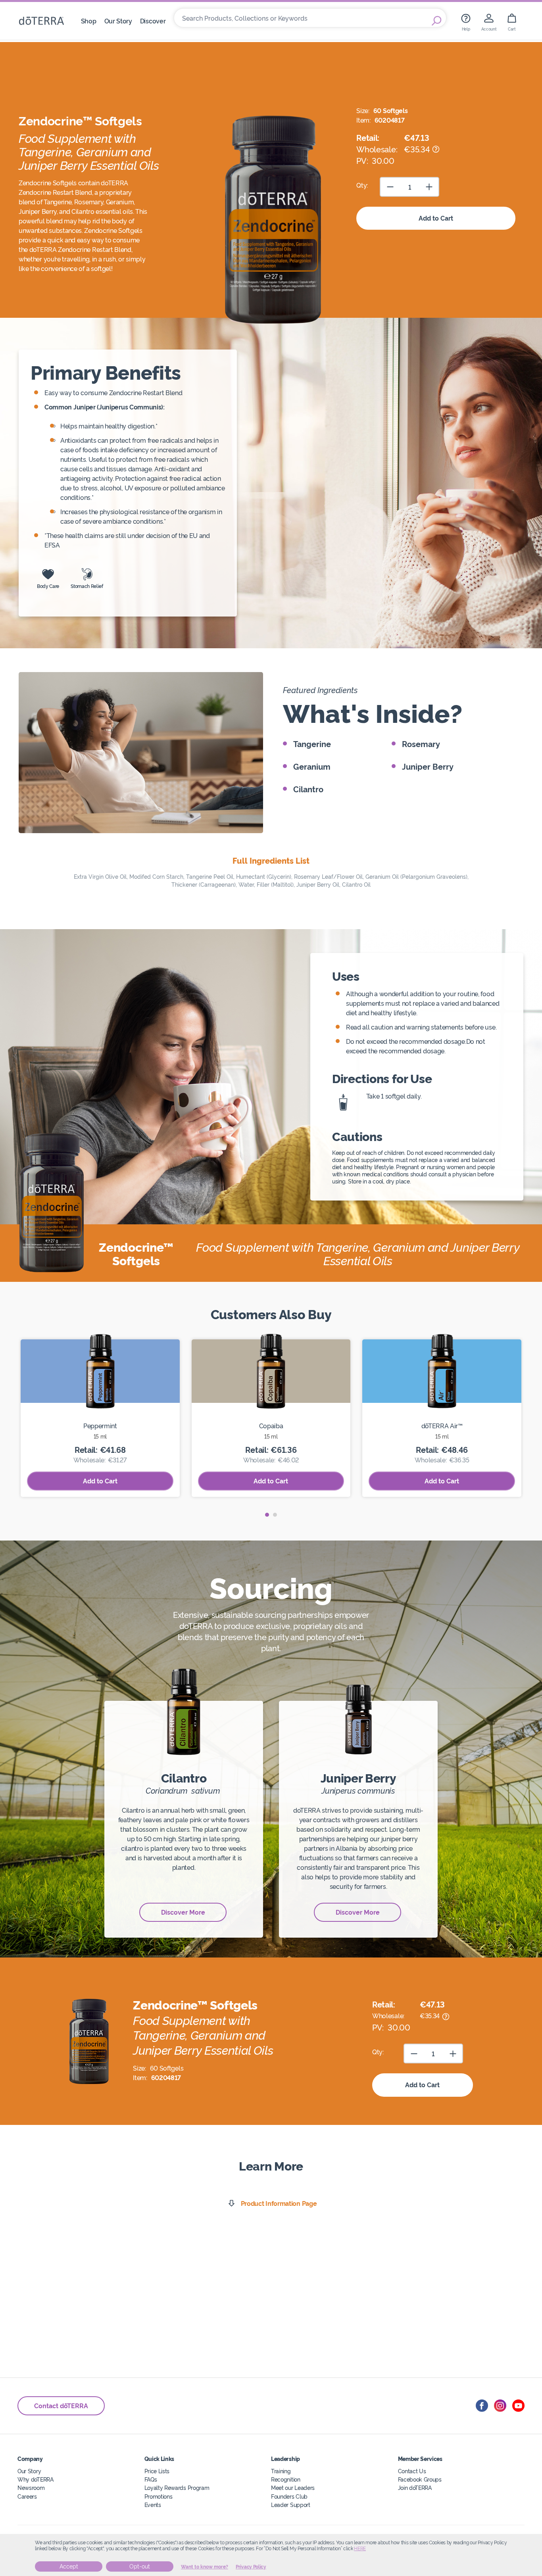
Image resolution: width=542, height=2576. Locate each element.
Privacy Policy (251, 2567)
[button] (267, 1515)
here (360, 2549)
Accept (69, 2566)
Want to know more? (205, 2567)
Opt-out (140, 2566)
